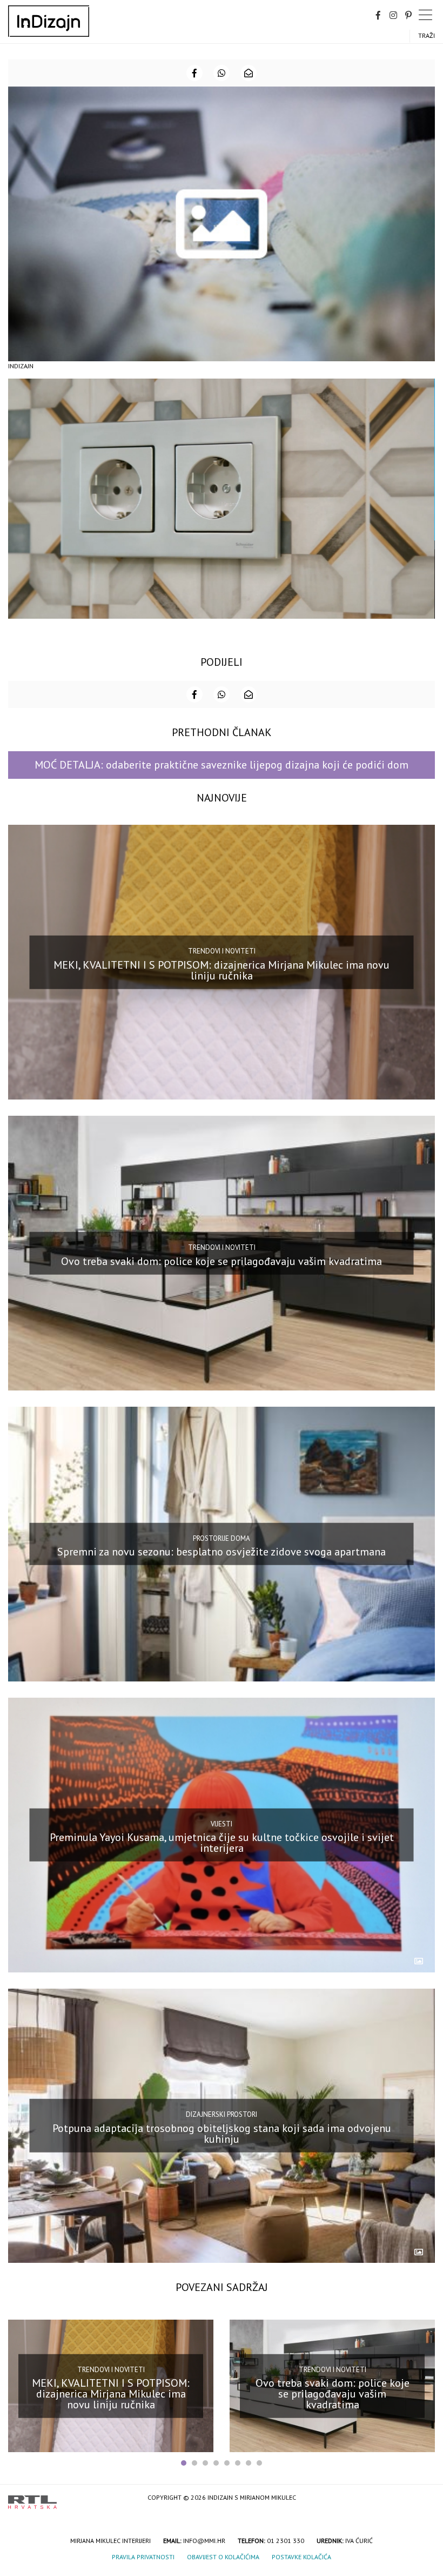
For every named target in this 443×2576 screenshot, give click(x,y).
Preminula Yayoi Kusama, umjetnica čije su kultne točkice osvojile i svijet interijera (222, 1843)
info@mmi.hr (204, 2541)
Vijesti (222, 1823)
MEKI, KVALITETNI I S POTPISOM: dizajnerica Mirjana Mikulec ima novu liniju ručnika (222, 970)
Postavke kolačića (301, 2557)
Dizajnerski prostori (222, 2114)
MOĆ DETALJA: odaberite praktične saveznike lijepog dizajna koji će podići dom (222, 765)
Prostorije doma (222, 1538)
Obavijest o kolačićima (223, 2557)
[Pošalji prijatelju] (249, 73)
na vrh (424, 2498)
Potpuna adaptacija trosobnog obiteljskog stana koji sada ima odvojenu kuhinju (222, 2134)
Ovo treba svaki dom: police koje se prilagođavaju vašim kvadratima (222, 1261)
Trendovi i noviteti (222, 951)
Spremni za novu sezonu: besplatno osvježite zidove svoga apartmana (222, 1552)
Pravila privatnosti (143, 2557)
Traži (427, 35)
